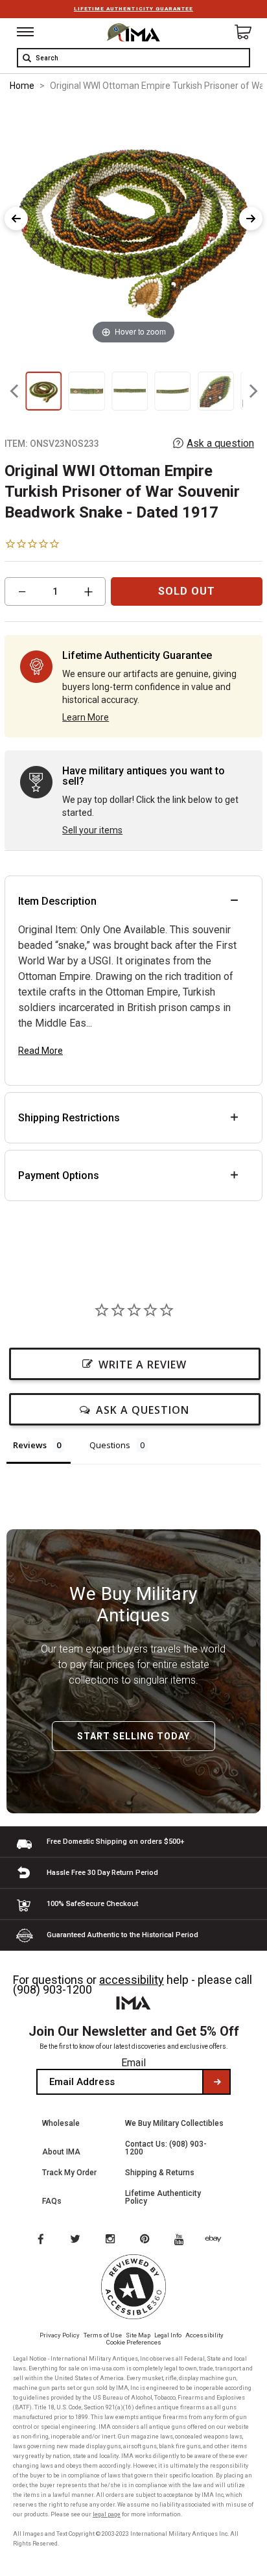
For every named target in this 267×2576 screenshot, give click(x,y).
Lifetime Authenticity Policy (163, 2197)
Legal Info (168, 2335)
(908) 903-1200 (52, 1989)
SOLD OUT (187, 591)
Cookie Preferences (134, 2342)
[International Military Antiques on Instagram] (111, 2240)
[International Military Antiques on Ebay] (218, 2240)
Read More (41, 1051)
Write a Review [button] (143, 1365)
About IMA (61, 2152)
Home (22, 86)
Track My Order (69, 2173)
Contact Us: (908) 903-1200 (166, 2148)
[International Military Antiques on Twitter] (76, 2240)
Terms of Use (103, 2335)
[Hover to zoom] (133, 225)
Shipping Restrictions (69, 1118)
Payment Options (59, 1175)
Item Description (57, 901)
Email (133, 2063)
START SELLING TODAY (133, 1736)
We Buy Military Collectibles (174, 2123)
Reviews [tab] (30, 1445)
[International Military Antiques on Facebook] (40, 2240)
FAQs (52, 2201)
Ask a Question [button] (143, 1410)
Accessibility (204, 2335)
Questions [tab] (110, 1445)
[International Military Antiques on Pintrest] (147, 2240)
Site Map (138, 2335)
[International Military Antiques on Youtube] (183, 2240)
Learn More (86, 717)
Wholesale (61, 2123)
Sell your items (92, 830)
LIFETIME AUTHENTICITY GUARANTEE (133, 9)
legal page (107, 2514)
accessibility (132, 1980)
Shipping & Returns (160, 2173)
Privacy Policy (60, 2335)
